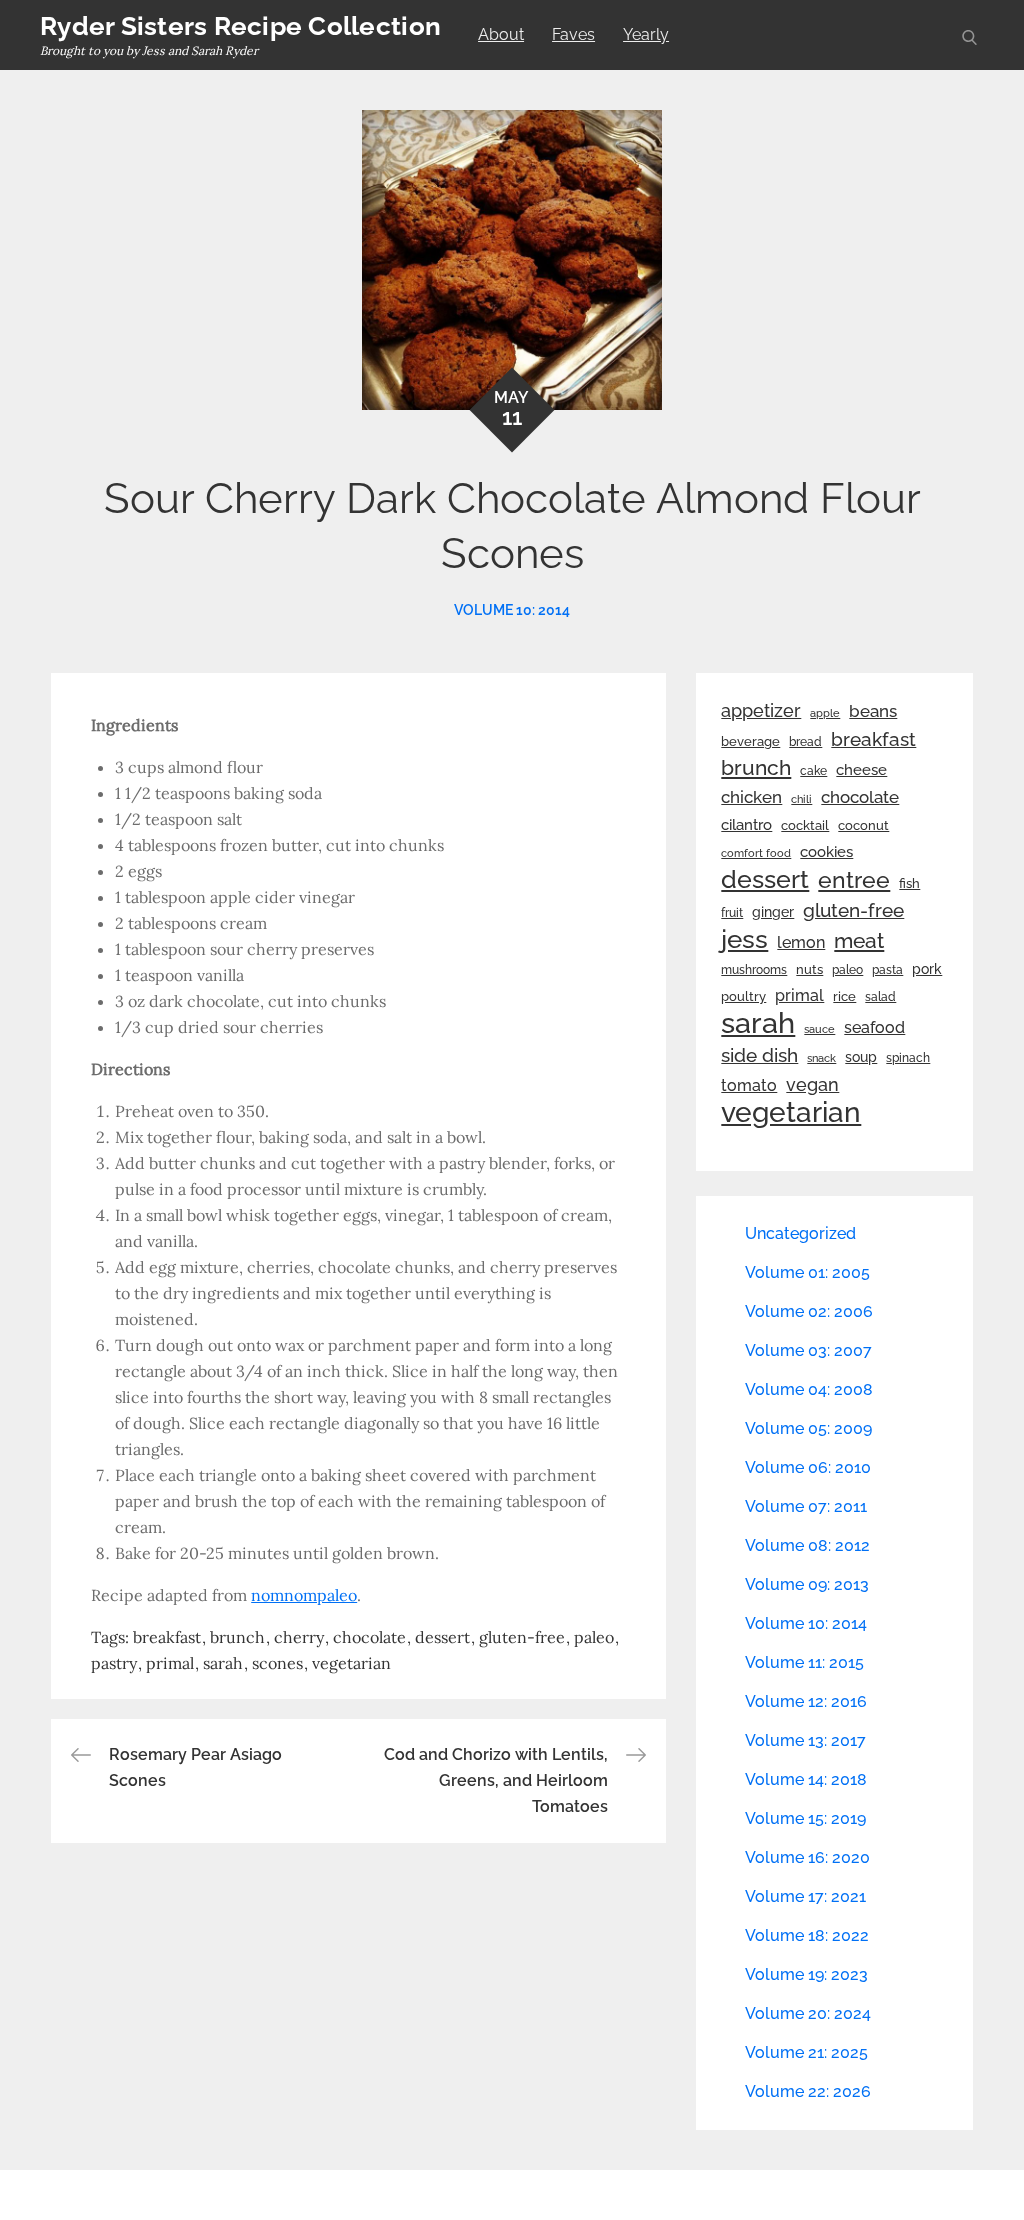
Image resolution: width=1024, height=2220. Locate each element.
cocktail (805, 825)
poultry (743, 996)
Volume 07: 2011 (806, 1506)
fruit (732, 913)
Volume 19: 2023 (806, 1974)
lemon (801, 942)
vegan (812, 1084)
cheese (861, 770)
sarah (223, 1663)
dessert (442, 1637)
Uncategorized (800, 1233)
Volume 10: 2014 (512, 610)
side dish (759, 1055)
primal (170, 1663)
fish (909, 883)
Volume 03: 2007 (808, 1350)
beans (873, 711)
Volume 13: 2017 (805, 1740)
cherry (299, 1637)
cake (813, 771)
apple (825, 713)
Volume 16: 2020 (807, 1857)
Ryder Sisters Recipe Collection (240, 26)
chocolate (369, 1637)
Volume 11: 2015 (804, 1662)
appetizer (761, 711)
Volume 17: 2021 (805, 1896)
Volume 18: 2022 (807, 1935)
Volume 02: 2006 (809, 1311)
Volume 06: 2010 (808, 1467)
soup (861, 1057)
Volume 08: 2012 (807, 1545)
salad (880, 997)
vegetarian (351, 1663)
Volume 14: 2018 (806, 1779)
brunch (237, 1637)
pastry (114, 1663)
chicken (751, 797)
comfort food (756, 853)
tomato (749, 1085)
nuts (809, 969)
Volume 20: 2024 (808, 2013)
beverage (750, 741)
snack (821, 1058)
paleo (594, 1637)
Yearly (646, 34)
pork (927, 969)
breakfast (167, 1637)
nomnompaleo (304, 1595)
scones (277, 1663)
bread (805, 741)
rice (844, 996)
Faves (573, 34)
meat (859, 941)
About (501, 34)
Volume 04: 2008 (809, 1389)
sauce (819, 1029)
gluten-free (522, 1637)
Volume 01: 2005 (807, 1272)
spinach (908, 1058)
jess (744, 939)
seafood (874, 1027)
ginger (773, 912)
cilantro (746, 825)
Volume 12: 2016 (806, 1701)
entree (854, 880)
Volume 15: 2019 (805, 1818)
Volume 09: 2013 (807, 1584)
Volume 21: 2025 (806, 2052)
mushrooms (754, 970)
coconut (863, 825)
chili (801, 799)
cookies (826, 851)
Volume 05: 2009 (808, 1428)
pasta (887, 970)
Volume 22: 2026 (808, 2091)
